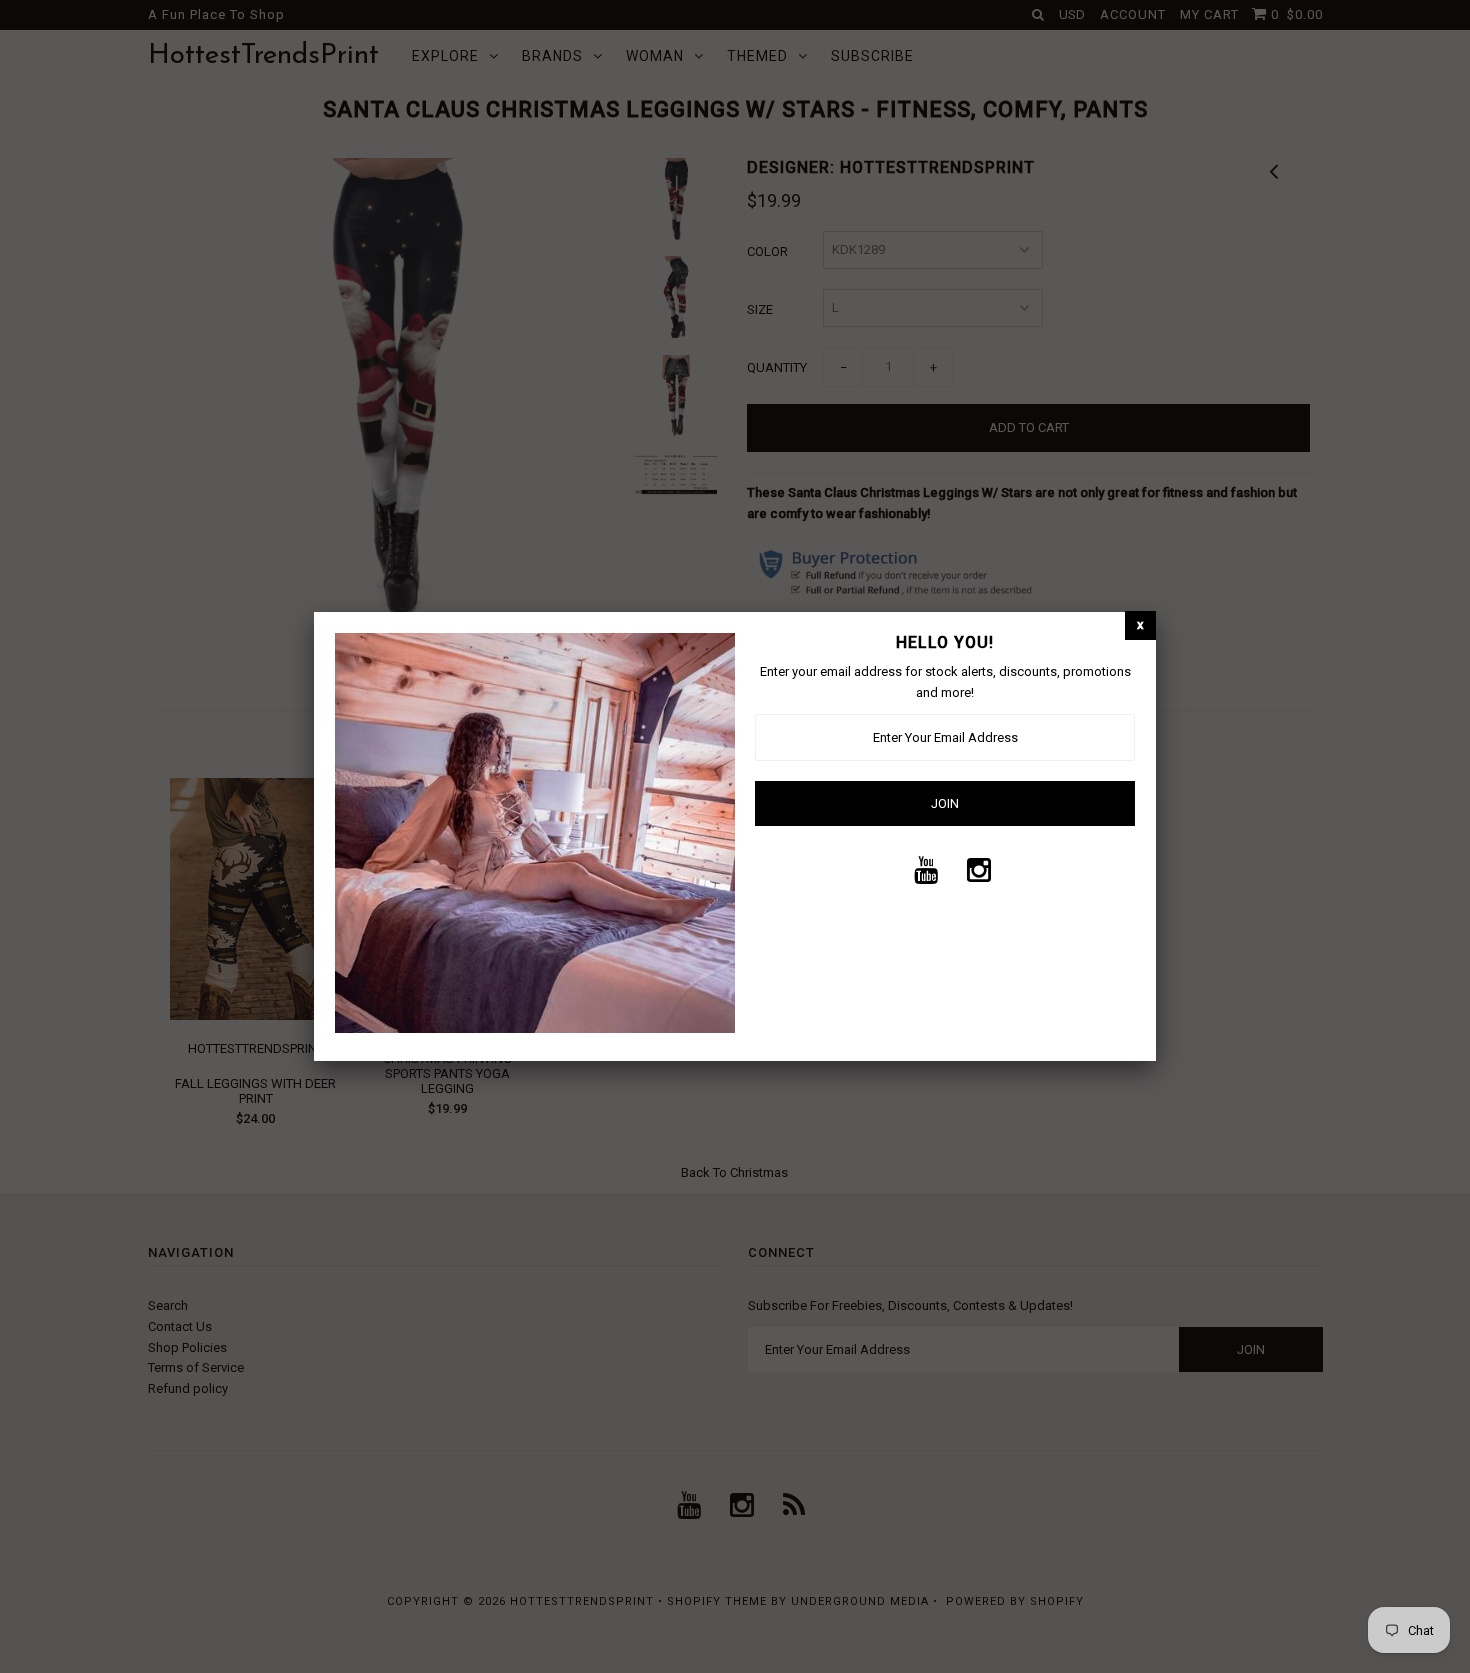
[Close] (1140, 625)
